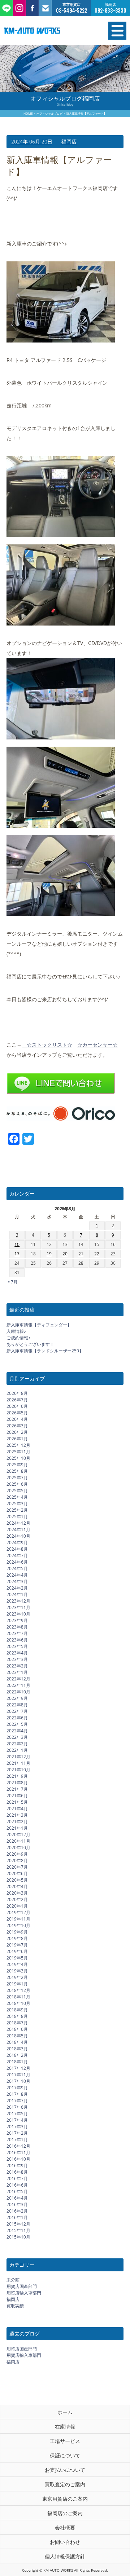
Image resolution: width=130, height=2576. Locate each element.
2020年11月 (18, 1841)
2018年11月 (18, 1997)
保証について (65, 2455)
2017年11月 (18, 2075)
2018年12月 (18, 1990)
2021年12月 (18, 1757)
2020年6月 (17, 1874)
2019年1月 (17, 1984)
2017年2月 (17, 2133)
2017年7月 (17, 2101)
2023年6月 (17, 1640)
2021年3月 (17, 1815)
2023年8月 (17, 1627)
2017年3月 (17, 2127)
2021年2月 (17, 1822)
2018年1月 (17, 2062)
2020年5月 (17, 1880)
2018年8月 (17, 2016)
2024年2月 (17, 1588)
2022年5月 (17, 1724)
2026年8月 (17, 1393)
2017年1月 (17, 2140)
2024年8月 (17, 1549)
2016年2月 (17, 2211)
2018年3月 (17, 2049)
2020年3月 (17, 1893)
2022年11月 (18, 1685)
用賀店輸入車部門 (24, 2293)
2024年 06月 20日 (32, 142)
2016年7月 (17, 2179)
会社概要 (65, 2528)
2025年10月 (18, 1458)
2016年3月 (17, 2204)
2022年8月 (17, 1705)
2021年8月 (17, 1783)
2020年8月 (17, 1861)
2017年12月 (18, 2068)
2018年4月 (17, 2042)
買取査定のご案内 (65, 2484)
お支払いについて (65, 2470)
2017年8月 (17, 2094)
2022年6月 (17, 1718)
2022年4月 (17, 1731)
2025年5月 (17, 1491)
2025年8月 (17, 1471)
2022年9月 (17, 1698)
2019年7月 (17, 1945)
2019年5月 (17, 1958)
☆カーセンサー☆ (97, 1045)
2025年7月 (17, 1478)
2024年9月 (17, 1543)
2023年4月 (17, 1653)
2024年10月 (18, 1536)
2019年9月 (17, 1932)
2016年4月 (17, 2198)
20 (65, 1254)
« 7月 (13, 1282)
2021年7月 (17, 1789)
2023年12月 (18, 1601)
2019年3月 (17, 1971)
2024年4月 (17, 1575)
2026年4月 (17, 1419)
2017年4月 (17, 2120)
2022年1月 (17, 1750)
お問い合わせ (65, 2542)
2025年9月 (17, 1465)
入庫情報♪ (16, 1331)
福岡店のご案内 (65, 2513)
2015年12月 (18, 2224)
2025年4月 (17, 1497)
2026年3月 (17, 1426)
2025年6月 (17, 1484)
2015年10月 (18, 2237)
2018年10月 (18, 2003)
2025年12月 (18, 1445)
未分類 (13, 2280)
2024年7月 (17, 1556)
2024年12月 (18, 1523)
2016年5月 (17, 2191)
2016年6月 (17, 2185)
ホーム (65, 2412)
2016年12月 (18, 2146)
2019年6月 (17, 1951)
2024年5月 (17, 1568)
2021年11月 (18, 1763)
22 (97, 1254)
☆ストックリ (39, 1045)
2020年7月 (17, 1867)
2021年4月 (17, 1809)
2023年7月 (17, 1633)
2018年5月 (17, 2036)
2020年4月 (17, 1886)
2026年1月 (17, 1439)
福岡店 (69, 142)
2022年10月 (18, 1692)
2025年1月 (17, 1517)
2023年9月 (17, 1620)
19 (49, 1254)
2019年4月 (17, 1964)
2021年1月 (17, 1828)
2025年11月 (18, 1452)
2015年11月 (18, 2230)
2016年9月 (17, 2166)
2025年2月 (17, 1510)
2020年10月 (18, 1848)
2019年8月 (17, 1938)
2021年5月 (17, 1802)
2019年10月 (18, 1925)
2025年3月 (17, 1504)
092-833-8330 (110, 11)
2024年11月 (18, 1530)
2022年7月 (17, 1711)
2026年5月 (17, 1413)
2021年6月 (17, 1796)
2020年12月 (18, 1835)
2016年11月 (18, 2153)
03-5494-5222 (71, 11)
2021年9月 (17, 1776)
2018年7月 (17, 2023)
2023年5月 (17, 1646)
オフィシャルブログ (49, 113)
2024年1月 (17, 1594)
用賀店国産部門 (22, 2286)
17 (17, 1254)
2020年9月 (17, 1854)
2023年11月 (18, 1607)
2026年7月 (17, 1400)
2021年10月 (18, 1770)
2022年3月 (17, 1737)
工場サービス (65, 2441)
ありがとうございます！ (30, 1344)
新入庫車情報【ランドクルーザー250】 (45, 1351)
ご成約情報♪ (18, 1338)
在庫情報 (65, 2427)
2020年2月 (17, 1899)
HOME (28, 113)
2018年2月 (17, 2055)
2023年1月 (17, 1672)
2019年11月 (18, 1919)
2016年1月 (17, 2217)
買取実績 (15, 2306)
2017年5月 (17, 2114)
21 (81, 1254)
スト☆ (65, 1045)
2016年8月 (17, 2172)
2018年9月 (17, 2010)
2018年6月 (17, 2029)
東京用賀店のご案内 (65, 2499)
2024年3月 (17, 1581)
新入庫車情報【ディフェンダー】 (39, 1325)
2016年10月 (18, 2159)
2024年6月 (17, 1562)
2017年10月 (18, 2081)
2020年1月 (17, 1906)
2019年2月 (17, 1977)
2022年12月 (18, 1679)
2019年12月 (18, 1912)
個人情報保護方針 (65, 2556)
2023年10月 (18, 1614)
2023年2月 (17, 1666)
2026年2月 (17, 1432)
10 (17, 1244)
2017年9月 (17, 2088)
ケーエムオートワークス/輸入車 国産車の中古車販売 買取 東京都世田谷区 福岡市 (47, 31)
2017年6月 (17, 2107)
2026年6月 (17, 1406)
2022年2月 (17, 1744)
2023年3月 (17, 1659)
